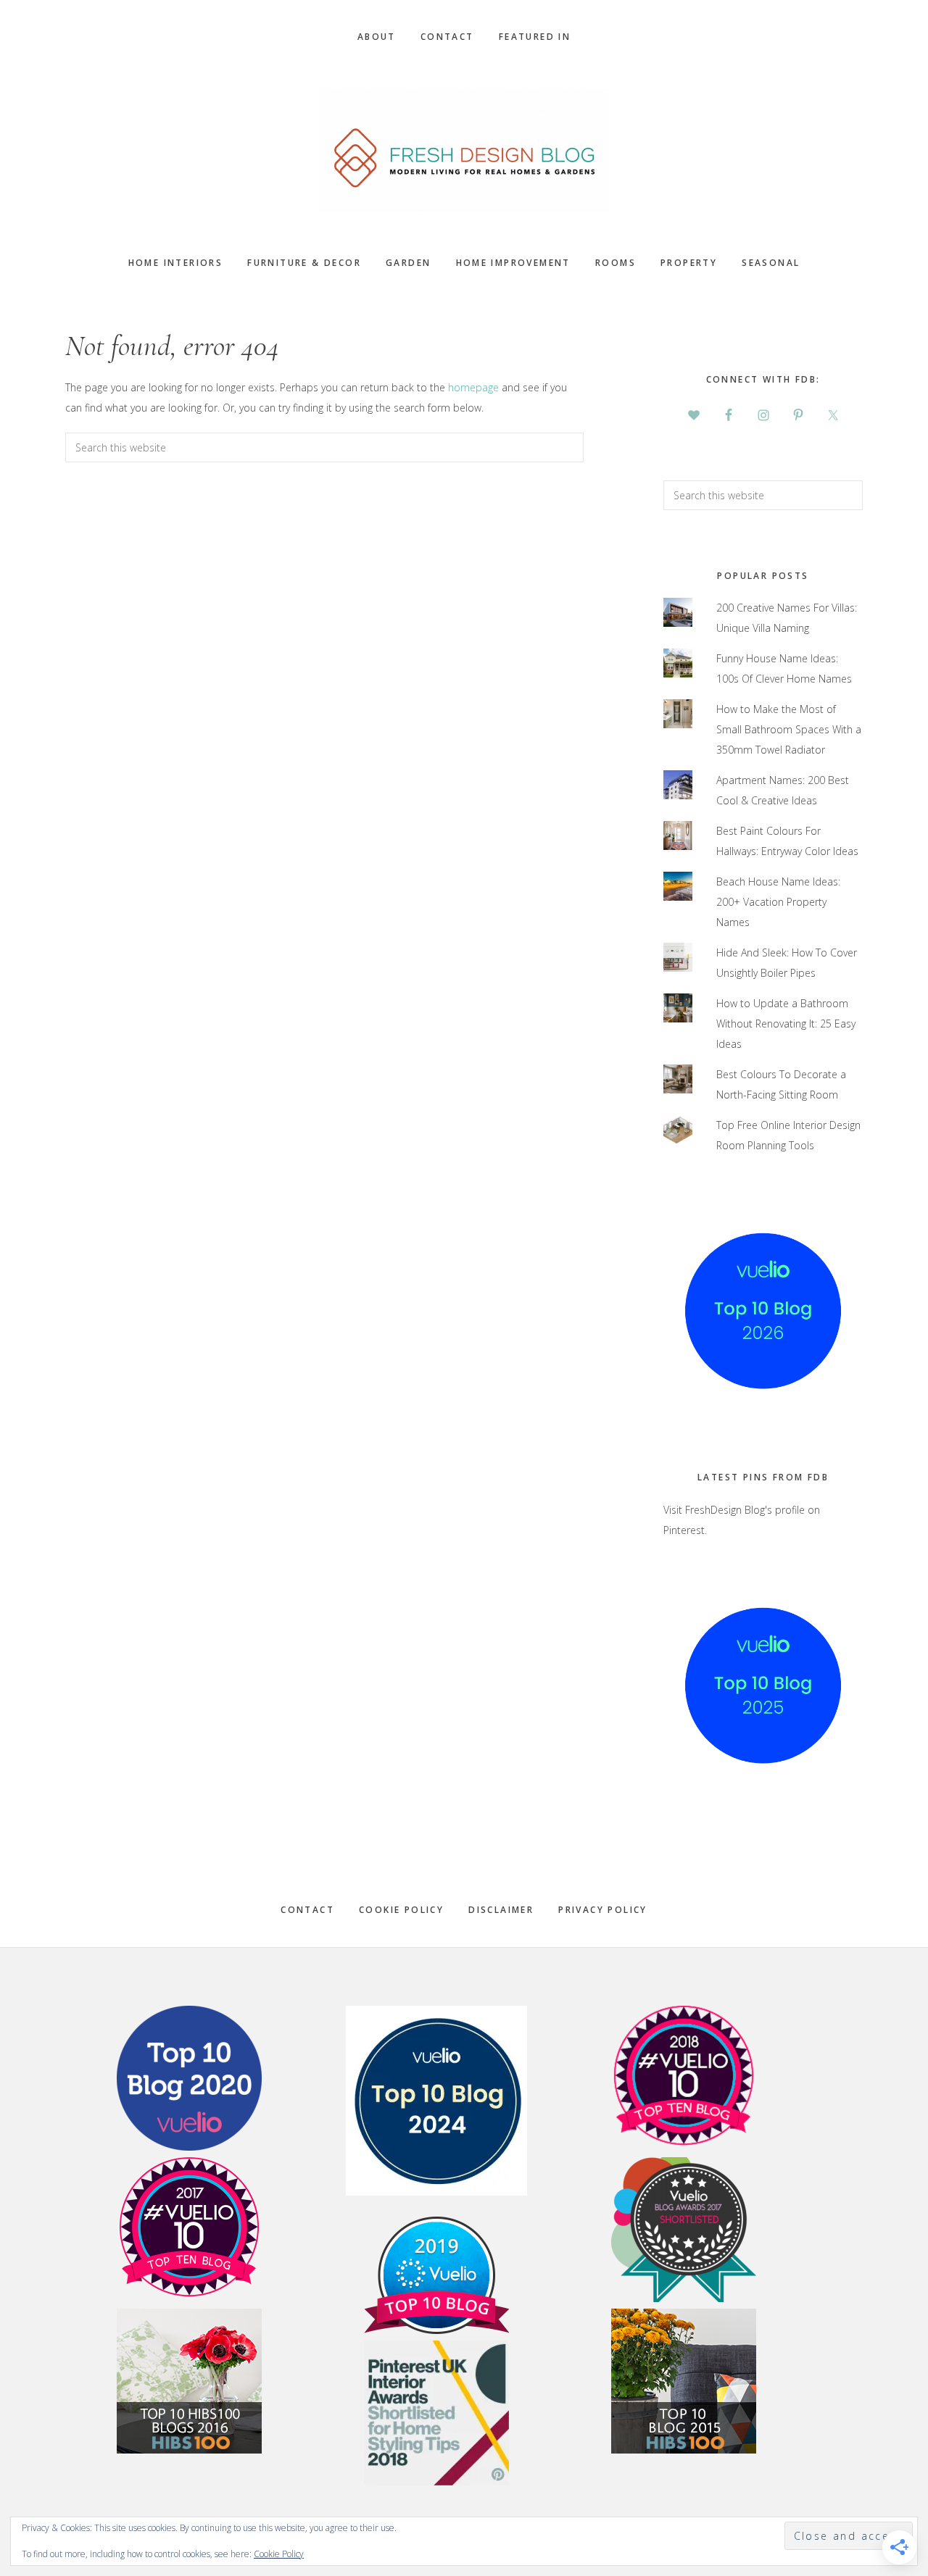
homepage (473, 387)
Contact (307, 1910)
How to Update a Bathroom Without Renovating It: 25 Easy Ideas (786, 1024)
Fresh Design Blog (464, 150)
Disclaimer (501, 1910)
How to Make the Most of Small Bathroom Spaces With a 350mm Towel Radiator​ (789, 729)
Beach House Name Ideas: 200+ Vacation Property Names (778, 902)
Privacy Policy (603, 1910)
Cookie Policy (401, 1910)
